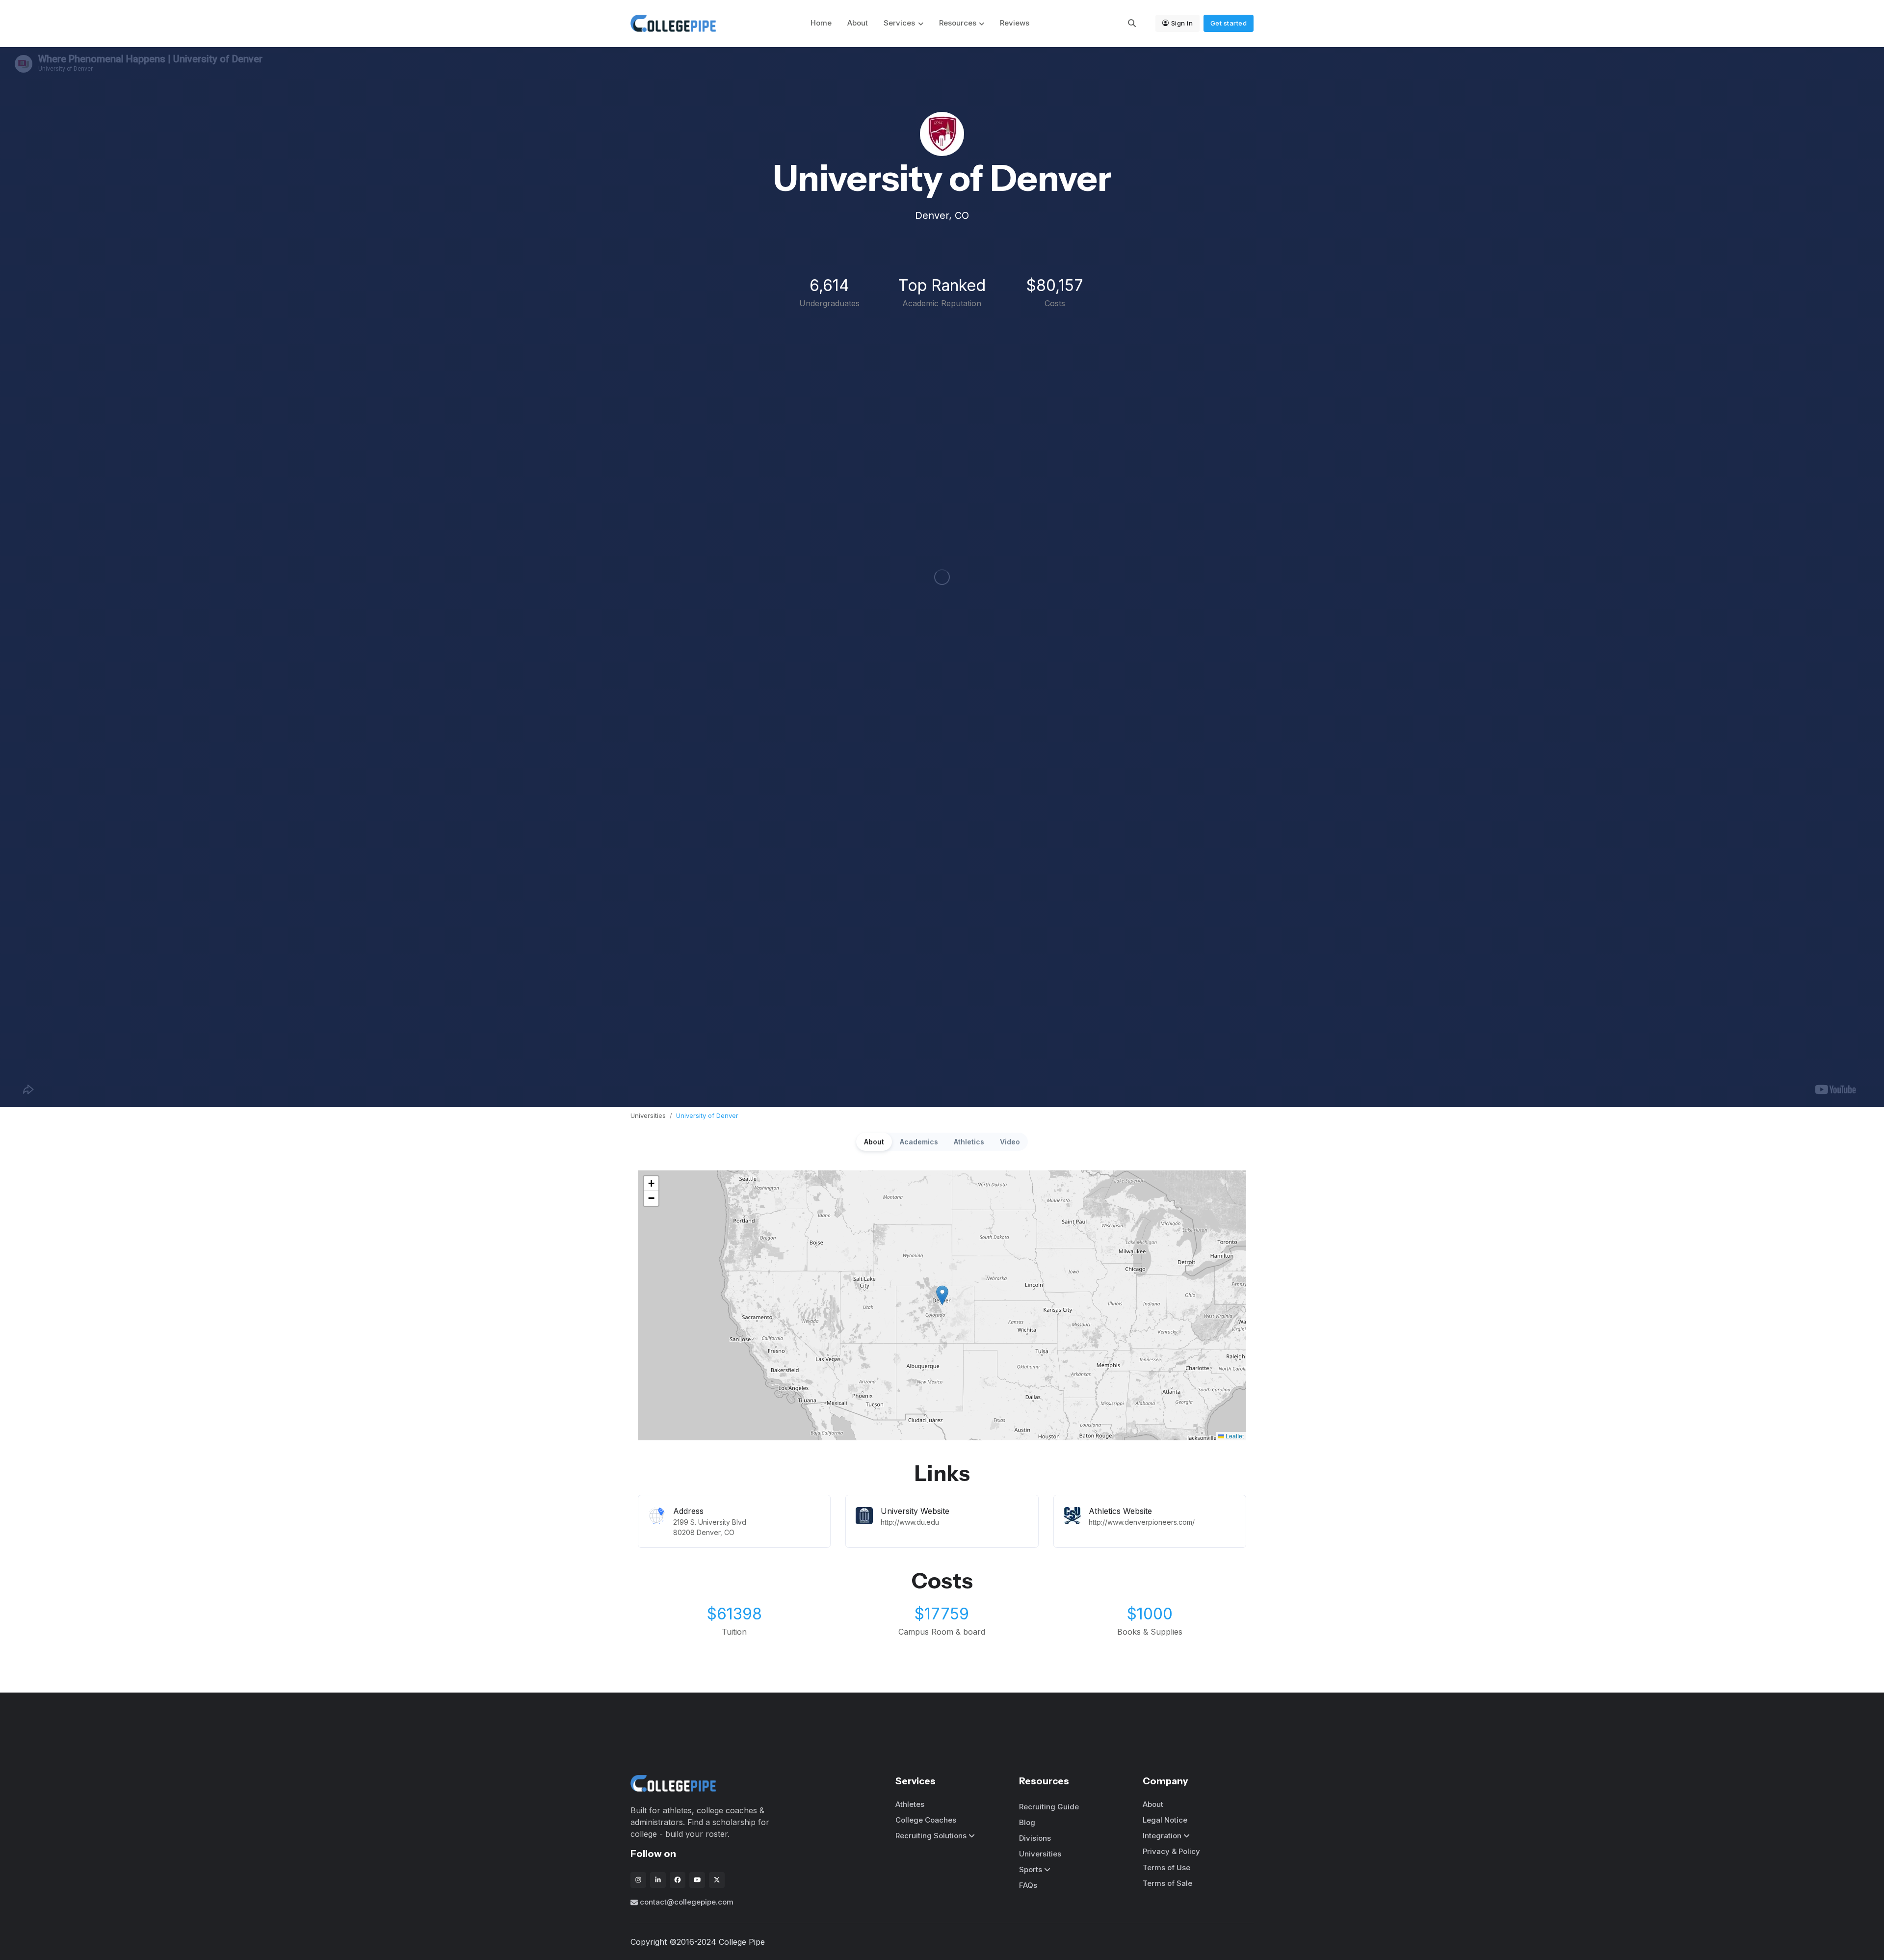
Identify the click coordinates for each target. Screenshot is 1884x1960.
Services (899, 23)
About (858, 23)
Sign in (1182, 23)
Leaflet (1234, 1436)
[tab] (874, 1142)
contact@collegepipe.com (687, 1902)
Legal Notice (1165, 1820)
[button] (942, 1295)
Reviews (1015, 23)
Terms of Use (1166, 1867)
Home (821, 23)
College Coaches (926, 1820)
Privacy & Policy (1171, 1851)
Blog (1027, 1822)
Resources (958, 23)
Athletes (910, 1804)
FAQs (1028, 1885)
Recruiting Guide (1049, 1807)
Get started (1229, 23)
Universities (648, 1115)
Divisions (1035, 1838)
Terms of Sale (1167, 1883)
